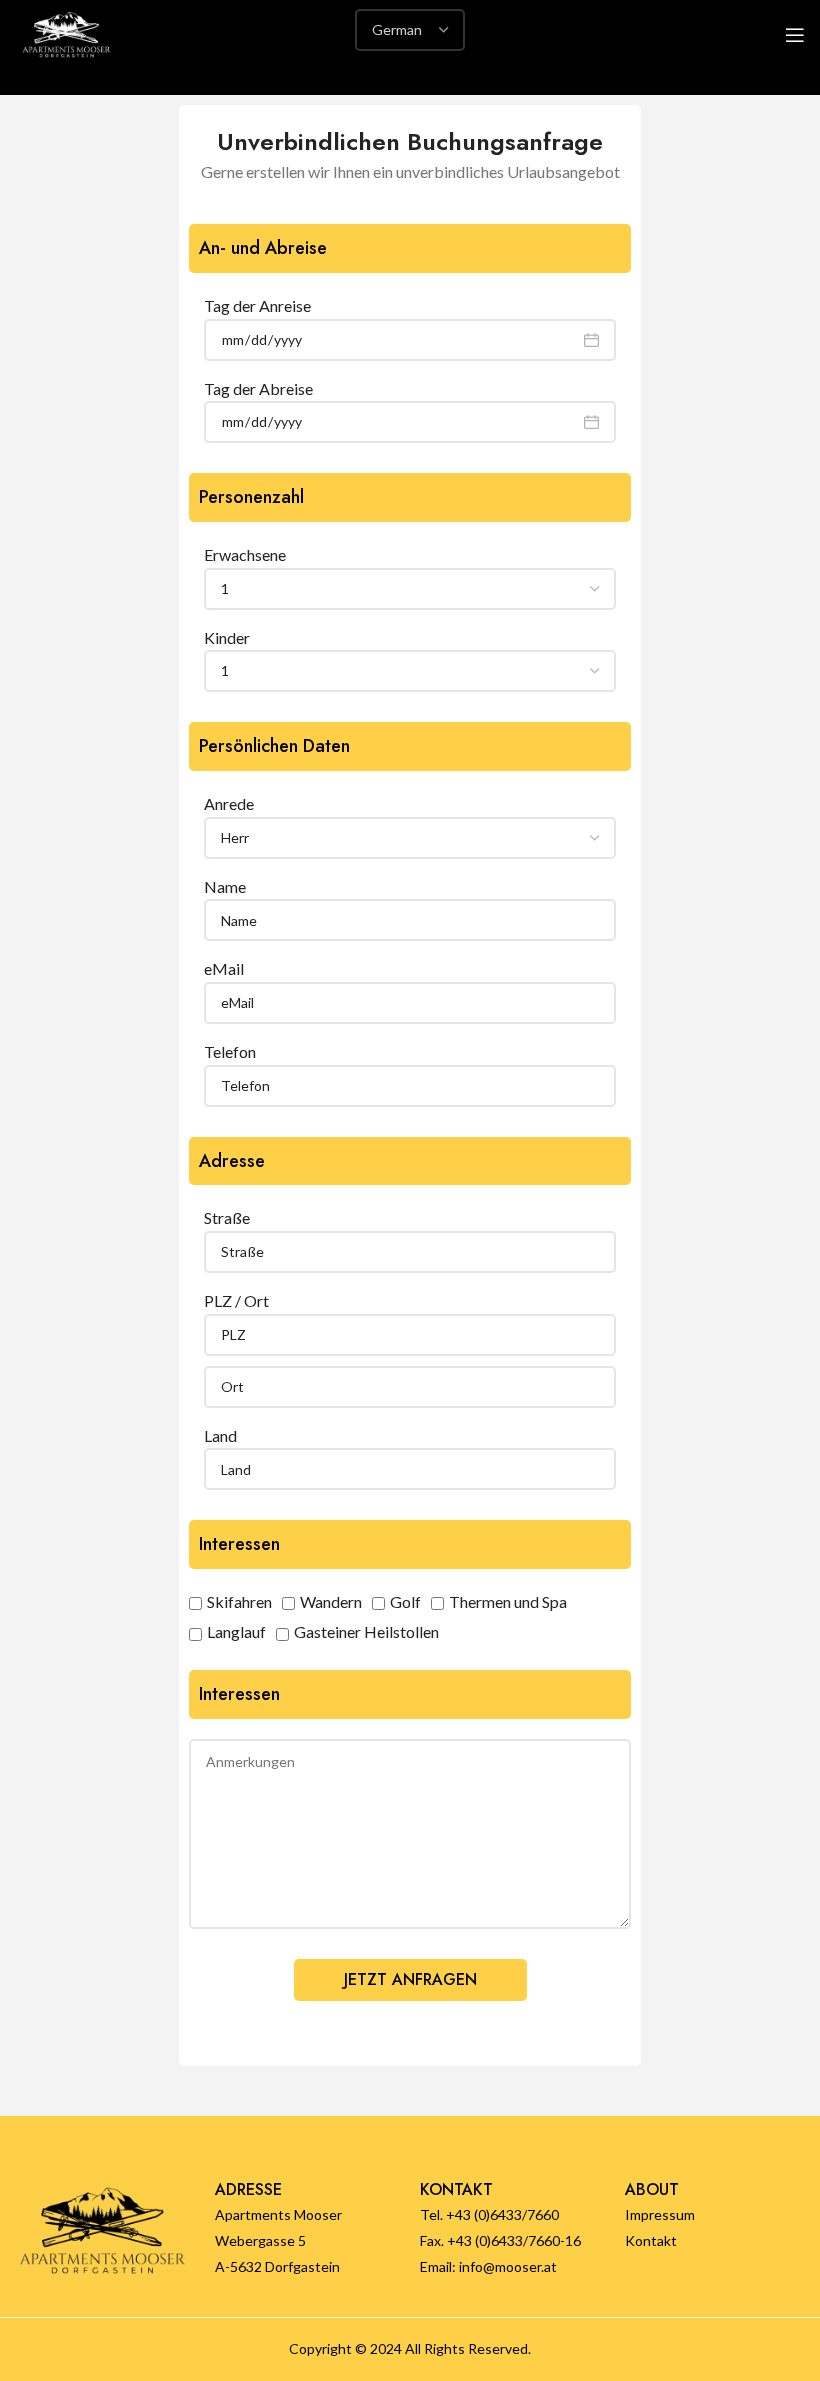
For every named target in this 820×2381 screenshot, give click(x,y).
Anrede (229, 803)
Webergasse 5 (260, 2240)
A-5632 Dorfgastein (277, 2266)
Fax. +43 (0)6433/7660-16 (500, 2240)
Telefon (230, 1051)
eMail (224, 968)
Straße (227, 1217)
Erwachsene (245, 554)
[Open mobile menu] (795, 35)
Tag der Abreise (258, 388)
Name (225, 886)
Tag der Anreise (257, 305)
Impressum (660, 2214)
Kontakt (651, 2240)
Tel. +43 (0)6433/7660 (489, 2214)
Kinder (227, 637)
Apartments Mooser (278, 2214)
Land (220, 1435)
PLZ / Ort (236, 1300)
